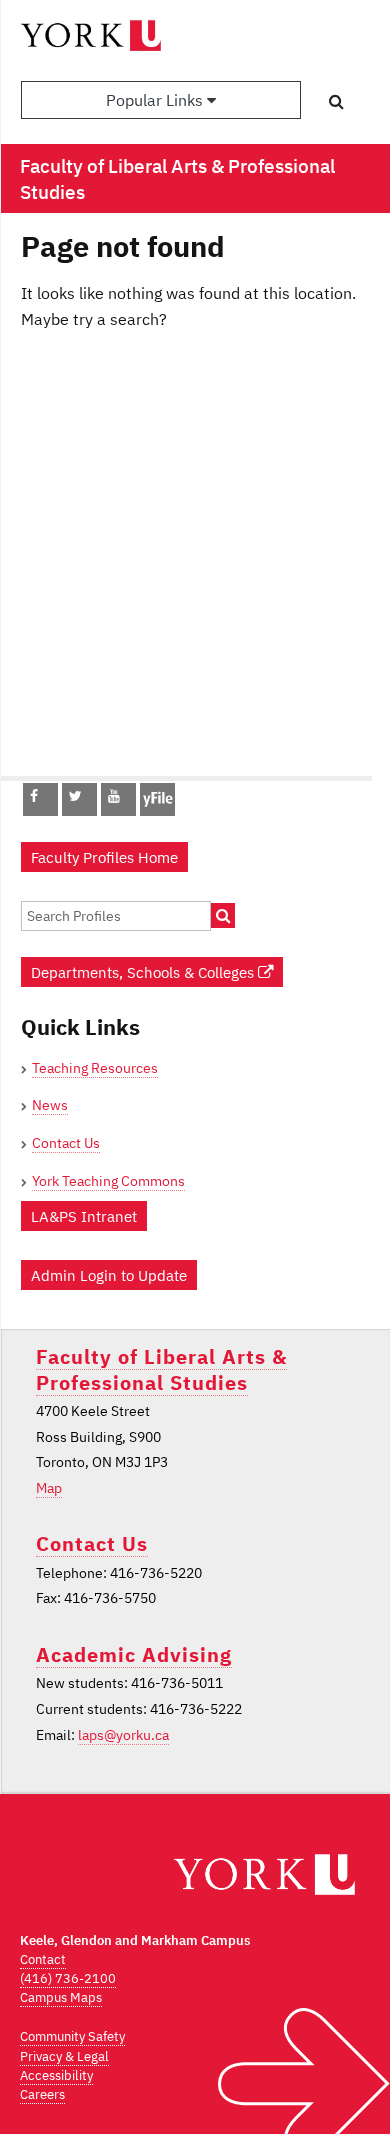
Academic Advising (134, 1654)
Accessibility (56, 2075)
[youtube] (114, 796)
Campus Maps (61, 1997)
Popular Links (156, 100)
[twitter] (75, 796)
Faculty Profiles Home (104, 857)
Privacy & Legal (64, 2056)
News (50, 1105)
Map (49, 1488)
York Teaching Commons (108, 1181)
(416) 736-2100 (68, 1978)
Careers (42, 2094)
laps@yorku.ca (123, 1735)
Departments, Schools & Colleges (144, 972)
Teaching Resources (95, 1068)
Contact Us (66, 1143)
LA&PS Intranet (84, 1216)
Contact (43, 1959)
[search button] (336, 101)
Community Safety (72, 2036)
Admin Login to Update (109, 1275)
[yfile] (157, 809)
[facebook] (34, 796)
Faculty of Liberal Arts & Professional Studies (161, 1369)
